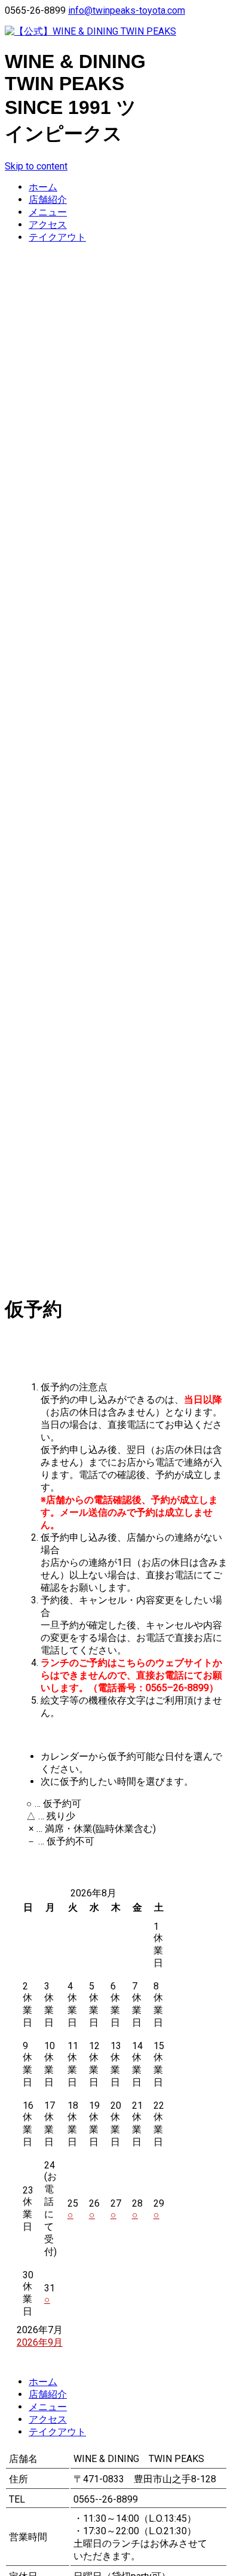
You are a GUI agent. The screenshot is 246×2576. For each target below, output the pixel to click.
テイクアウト (57, 237)
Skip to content (36, 166)
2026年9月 (40, 2342)
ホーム (43, 187)
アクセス (48, 225)
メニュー (48, 212)
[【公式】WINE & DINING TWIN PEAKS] (123, 32)
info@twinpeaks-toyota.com (127, 10)
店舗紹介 (48, 200)
